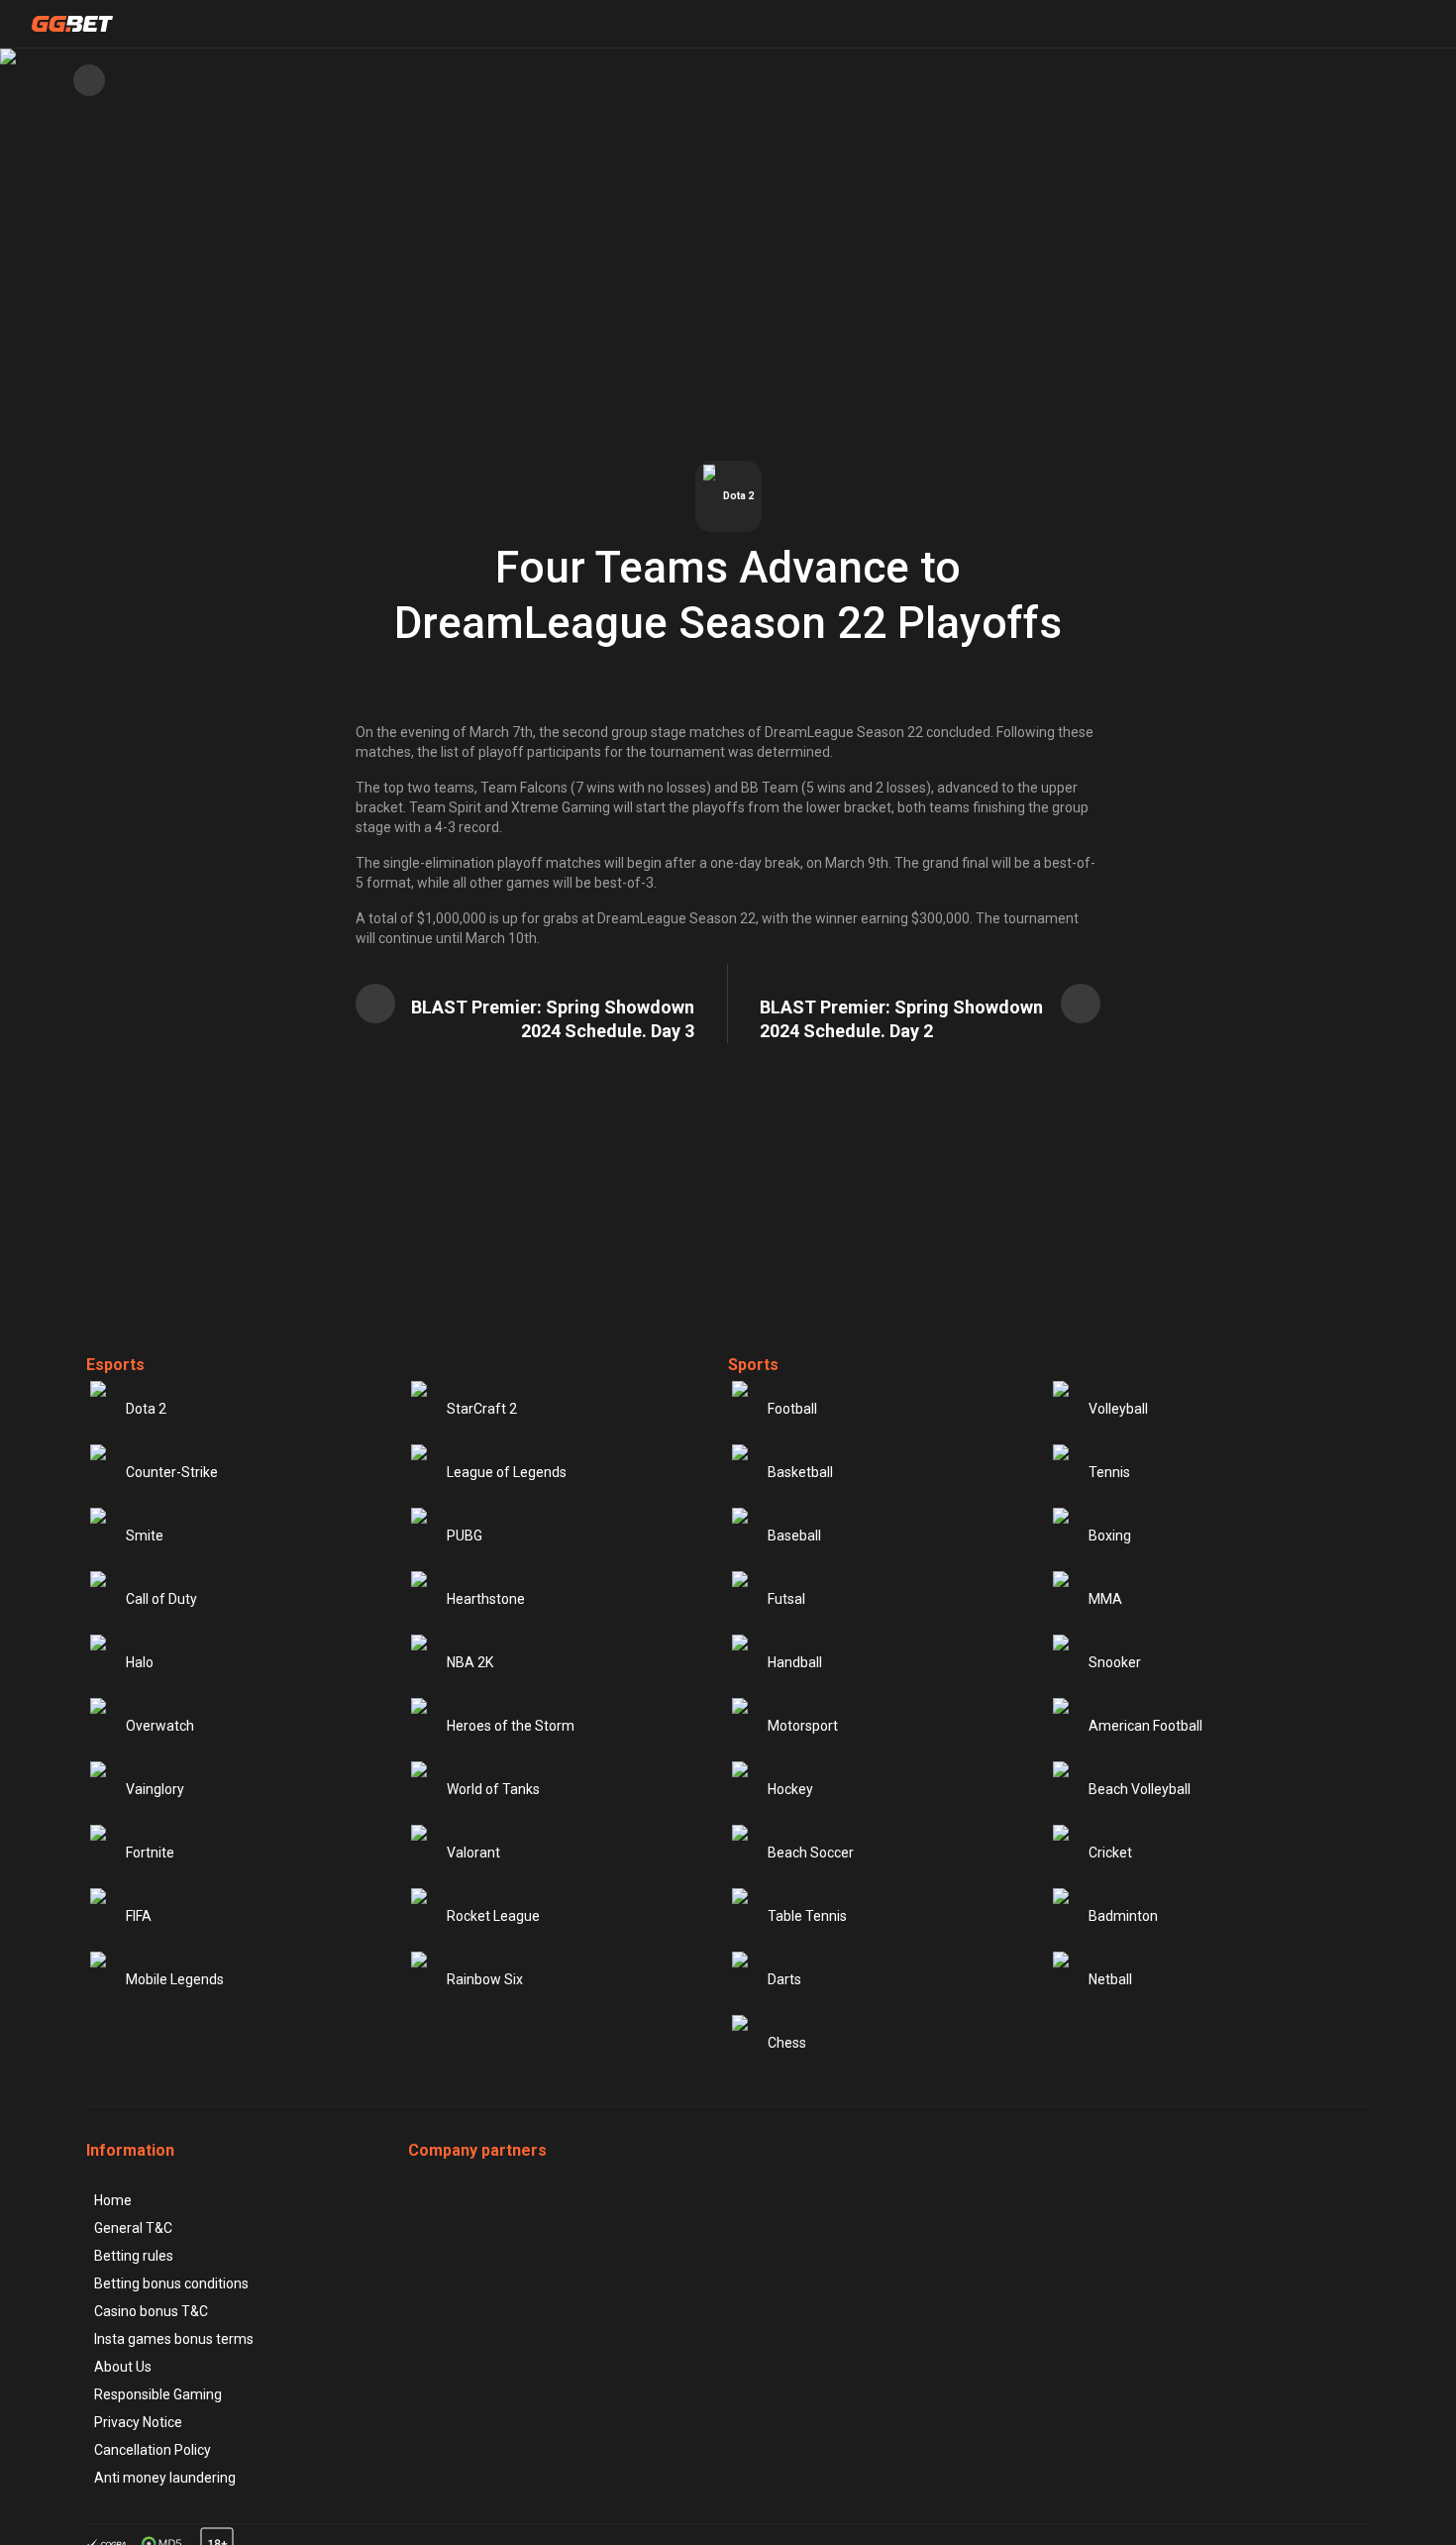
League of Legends (507, 1472)
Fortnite (150, 1853)
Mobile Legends (175, 1979)
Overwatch (160, 1726)
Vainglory (155, 1789)
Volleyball (1118, 1409)
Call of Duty (161, 1599)
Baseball (794, 1536)
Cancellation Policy (153, 2450)
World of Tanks (493, 1789)
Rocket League (493, 1916)
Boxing (1110, 1536)
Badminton (1123, 1916)
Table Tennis (807, 1916)
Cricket (1110, 1853)
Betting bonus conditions (171, 2283)
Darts (784, 1979)
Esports (115, 1365)
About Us (123, 2367)
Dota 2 (146, 1409)
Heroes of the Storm (511, 1726)
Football (792, 1409)
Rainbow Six (485, 1979)
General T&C (133, 2228)
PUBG (465, 1536)
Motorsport (803, 1726)
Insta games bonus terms (174, 2339)
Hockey (790, 1789)
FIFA (139, 1916)
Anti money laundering (165, 2478)
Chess (787, 2043)
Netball (1110, 1979)
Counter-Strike (172, 1472)
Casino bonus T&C (151, 2311)
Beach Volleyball (1140, 1789)
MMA (1105, 1599)
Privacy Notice (138, 2422)
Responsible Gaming (158, 2394)
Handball (795, 1662)
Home (113, 2200)
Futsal (786, 1599)
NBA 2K (470, 1662)
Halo (140, 1662)
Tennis (1109, 1472)
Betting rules (134, 2256)
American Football (1145, 1726)
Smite (145, 1536)
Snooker (1115, 1662)
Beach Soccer (811, 1853)
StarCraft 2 (482, 1409)
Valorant (473, 1853)
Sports (753, 1365)
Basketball (800, 1472)
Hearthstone (486, 1599)
